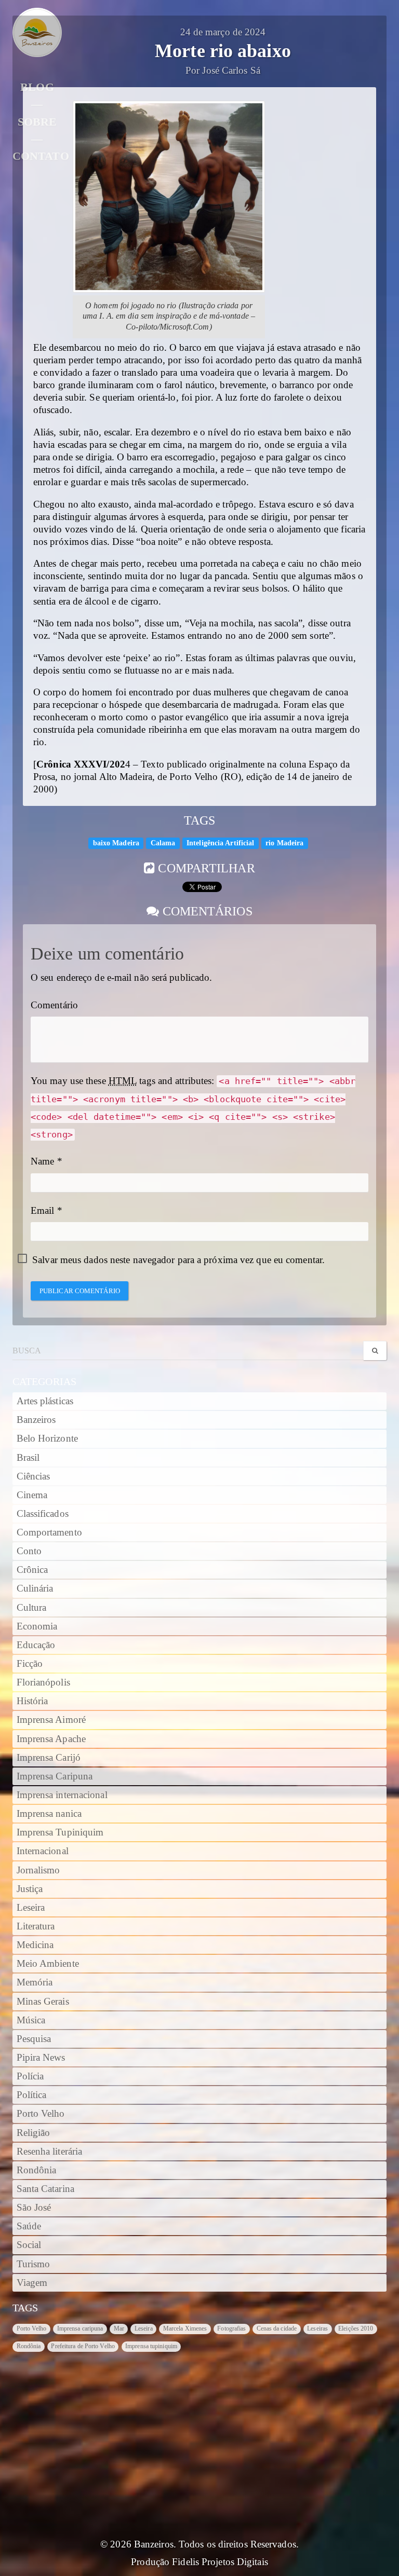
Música (31, 2020)
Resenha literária (50, 2152)
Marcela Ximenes (185, 2328)
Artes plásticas (45, 1401)
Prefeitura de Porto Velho (83, 2346)
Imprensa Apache (51, 1739)
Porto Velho (41, 2114)
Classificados (43, 1514)
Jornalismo (38, 1870)
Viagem (32, 2283)
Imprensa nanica (49, 1814)
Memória (35, 1982)
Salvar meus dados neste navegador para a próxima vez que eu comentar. (178, 1260)
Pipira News (41, 2058)
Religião (34, 2133)
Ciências (34, 1476)
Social (29, 2245)
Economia (37, 1626)
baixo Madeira (116, 843)
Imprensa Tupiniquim (60, 1832)
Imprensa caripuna (80, 2328)
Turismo (34, 2264)
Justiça (30, 1889)
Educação (36, 1645)
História (32, 1701)
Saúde (29, 2226)
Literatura (36, 1926)
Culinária (35, 1588)
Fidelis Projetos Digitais (220, 2562)
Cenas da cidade (277, 2328)
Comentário (54, 1005)
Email (43, 1211)
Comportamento (49, 1532)
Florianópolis (43, 1682)
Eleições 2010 (356, 2328)
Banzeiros (36, 1420)
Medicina (35, 1945)
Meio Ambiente (48, 1964)
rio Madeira (284, 843)
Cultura (32, 1608)
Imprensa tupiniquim (151, 2346)
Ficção (30, 1664)
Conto (29, 1551)
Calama (163, 843)
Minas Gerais (43, 2002)
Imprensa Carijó (49, 1758)
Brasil (28, 1458)
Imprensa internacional (62, 1795)
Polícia (30, 2076)
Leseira (31, 1908)
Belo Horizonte (47, 1438)
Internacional (43, 1851)
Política (32, 2095)
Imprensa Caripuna (55, 1776)
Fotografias (231, 2328)
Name (42, 1161)
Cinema (32, 1495)
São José (34, 2208)
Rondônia (37, 2170)
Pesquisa (34, 2039)
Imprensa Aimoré (51, 1720)
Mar (119, 2328)
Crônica (32, 1570)
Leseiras (317, 2328)
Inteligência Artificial (220, 843)
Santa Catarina (45, 2189)
